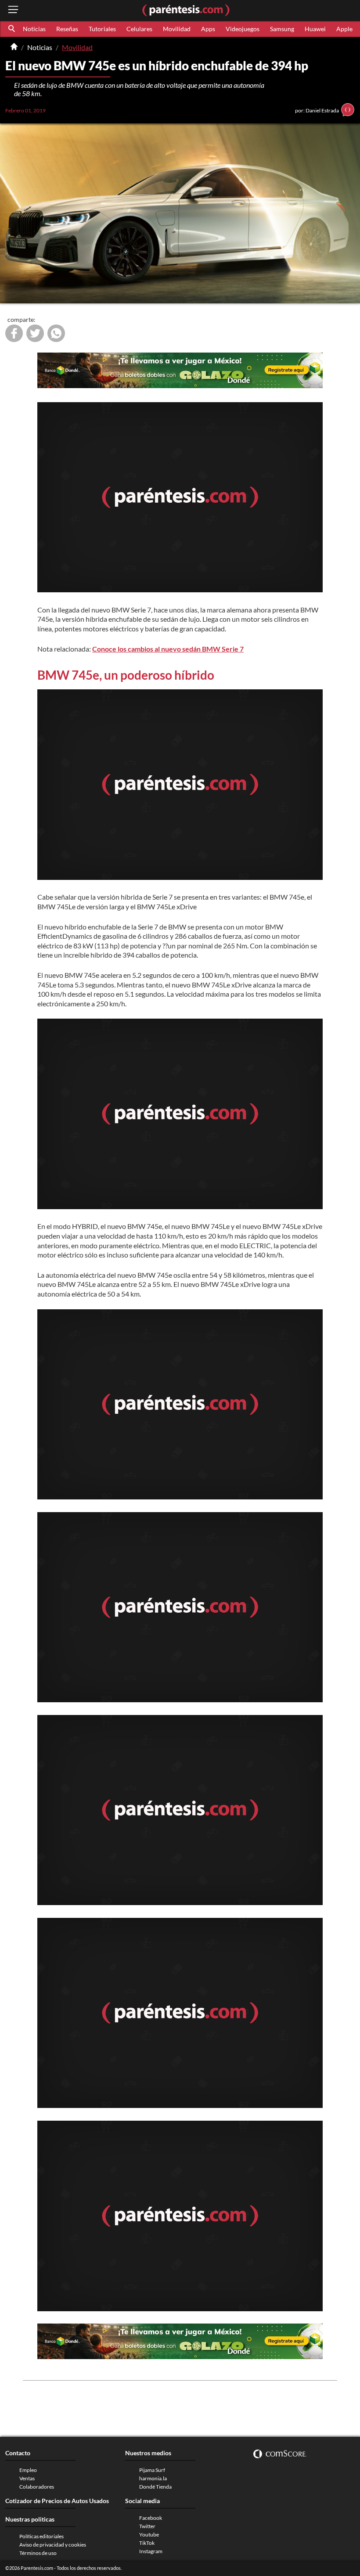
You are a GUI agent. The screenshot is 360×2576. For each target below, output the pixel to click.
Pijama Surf (152, 2470)
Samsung (282, 29)
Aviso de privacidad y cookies (53, 2545)
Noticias (34, 29)
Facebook (151, 2518)
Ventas (27, 2478)
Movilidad (177, 29)
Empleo (28, 2470)
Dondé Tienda (155, 2487)
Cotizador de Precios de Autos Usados (57, 2501)
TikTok (147, 2543)
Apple (344, 29)
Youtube (149, 2535)
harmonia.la (153, 2478)
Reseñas (67, 29)
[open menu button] (13, 10)
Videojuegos (243, 29)
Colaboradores (37, 2487)
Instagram (151, 2551)
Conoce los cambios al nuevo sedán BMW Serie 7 (168, 649)
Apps (208, 29)
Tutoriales (102, 29)
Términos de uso (38, 2553)
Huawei (315, 29)
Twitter (147, 2526)
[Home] (14, 47)
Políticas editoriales (41, 2536)
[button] (12, 29)
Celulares (139, 29)
